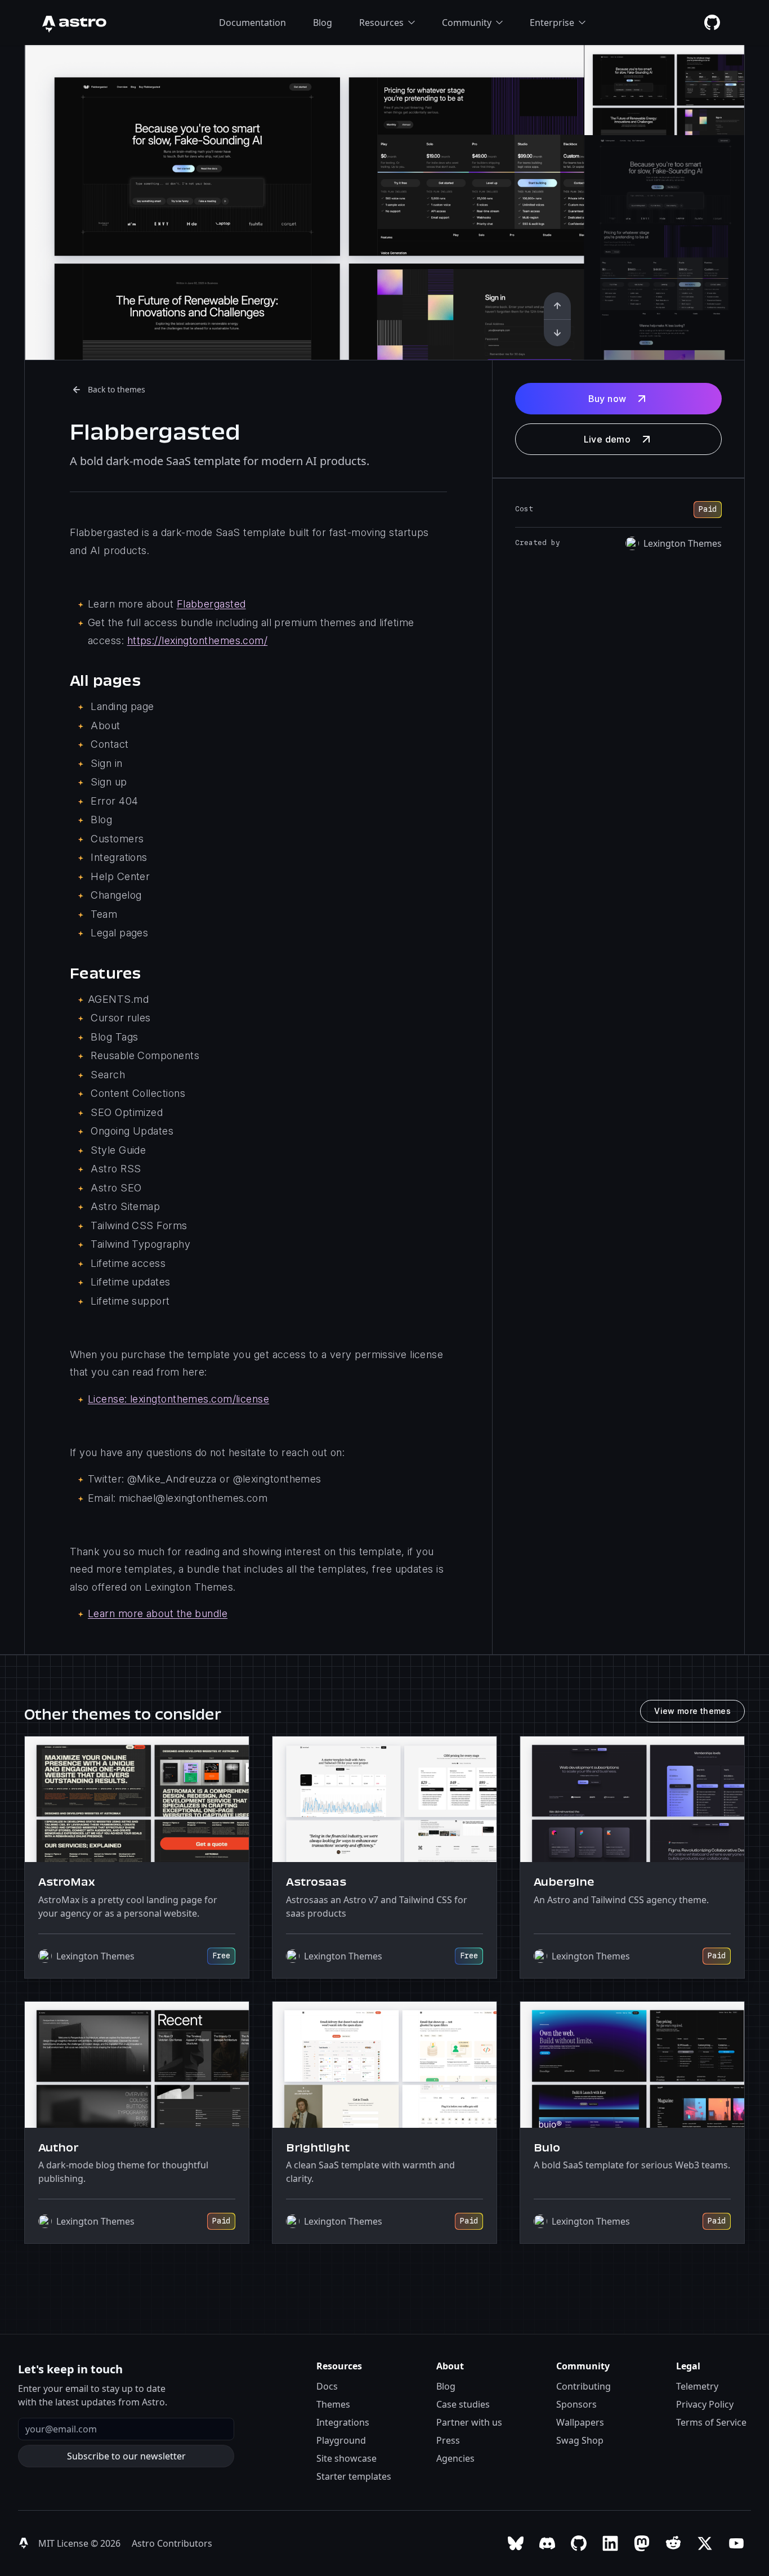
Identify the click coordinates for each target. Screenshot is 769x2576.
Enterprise (552, 23)
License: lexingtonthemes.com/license (178, 1399)
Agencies (455, 2458)
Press (448, 2440)
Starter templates (354, 2476)
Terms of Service (711, 2422)
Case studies (463, 2404)
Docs (327, 2386)
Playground (341, 2440)
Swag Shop (580, 2440)
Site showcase (347, 2458)
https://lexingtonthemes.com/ (198, 640)
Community (467, 23)
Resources (381, 23)
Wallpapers (580, 2422)
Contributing (584, 2386)
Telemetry (697, 2386)
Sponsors (576, 2404)
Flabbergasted (211, 604)
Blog (323, 23)
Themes (333, 2404)
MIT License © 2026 (81, 2543)
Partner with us (469, 2422)
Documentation (252, 23)
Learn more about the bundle (158, 1613)
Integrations (343, 2422)
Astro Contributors (172, 2543)
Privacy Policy (705, 2404)
